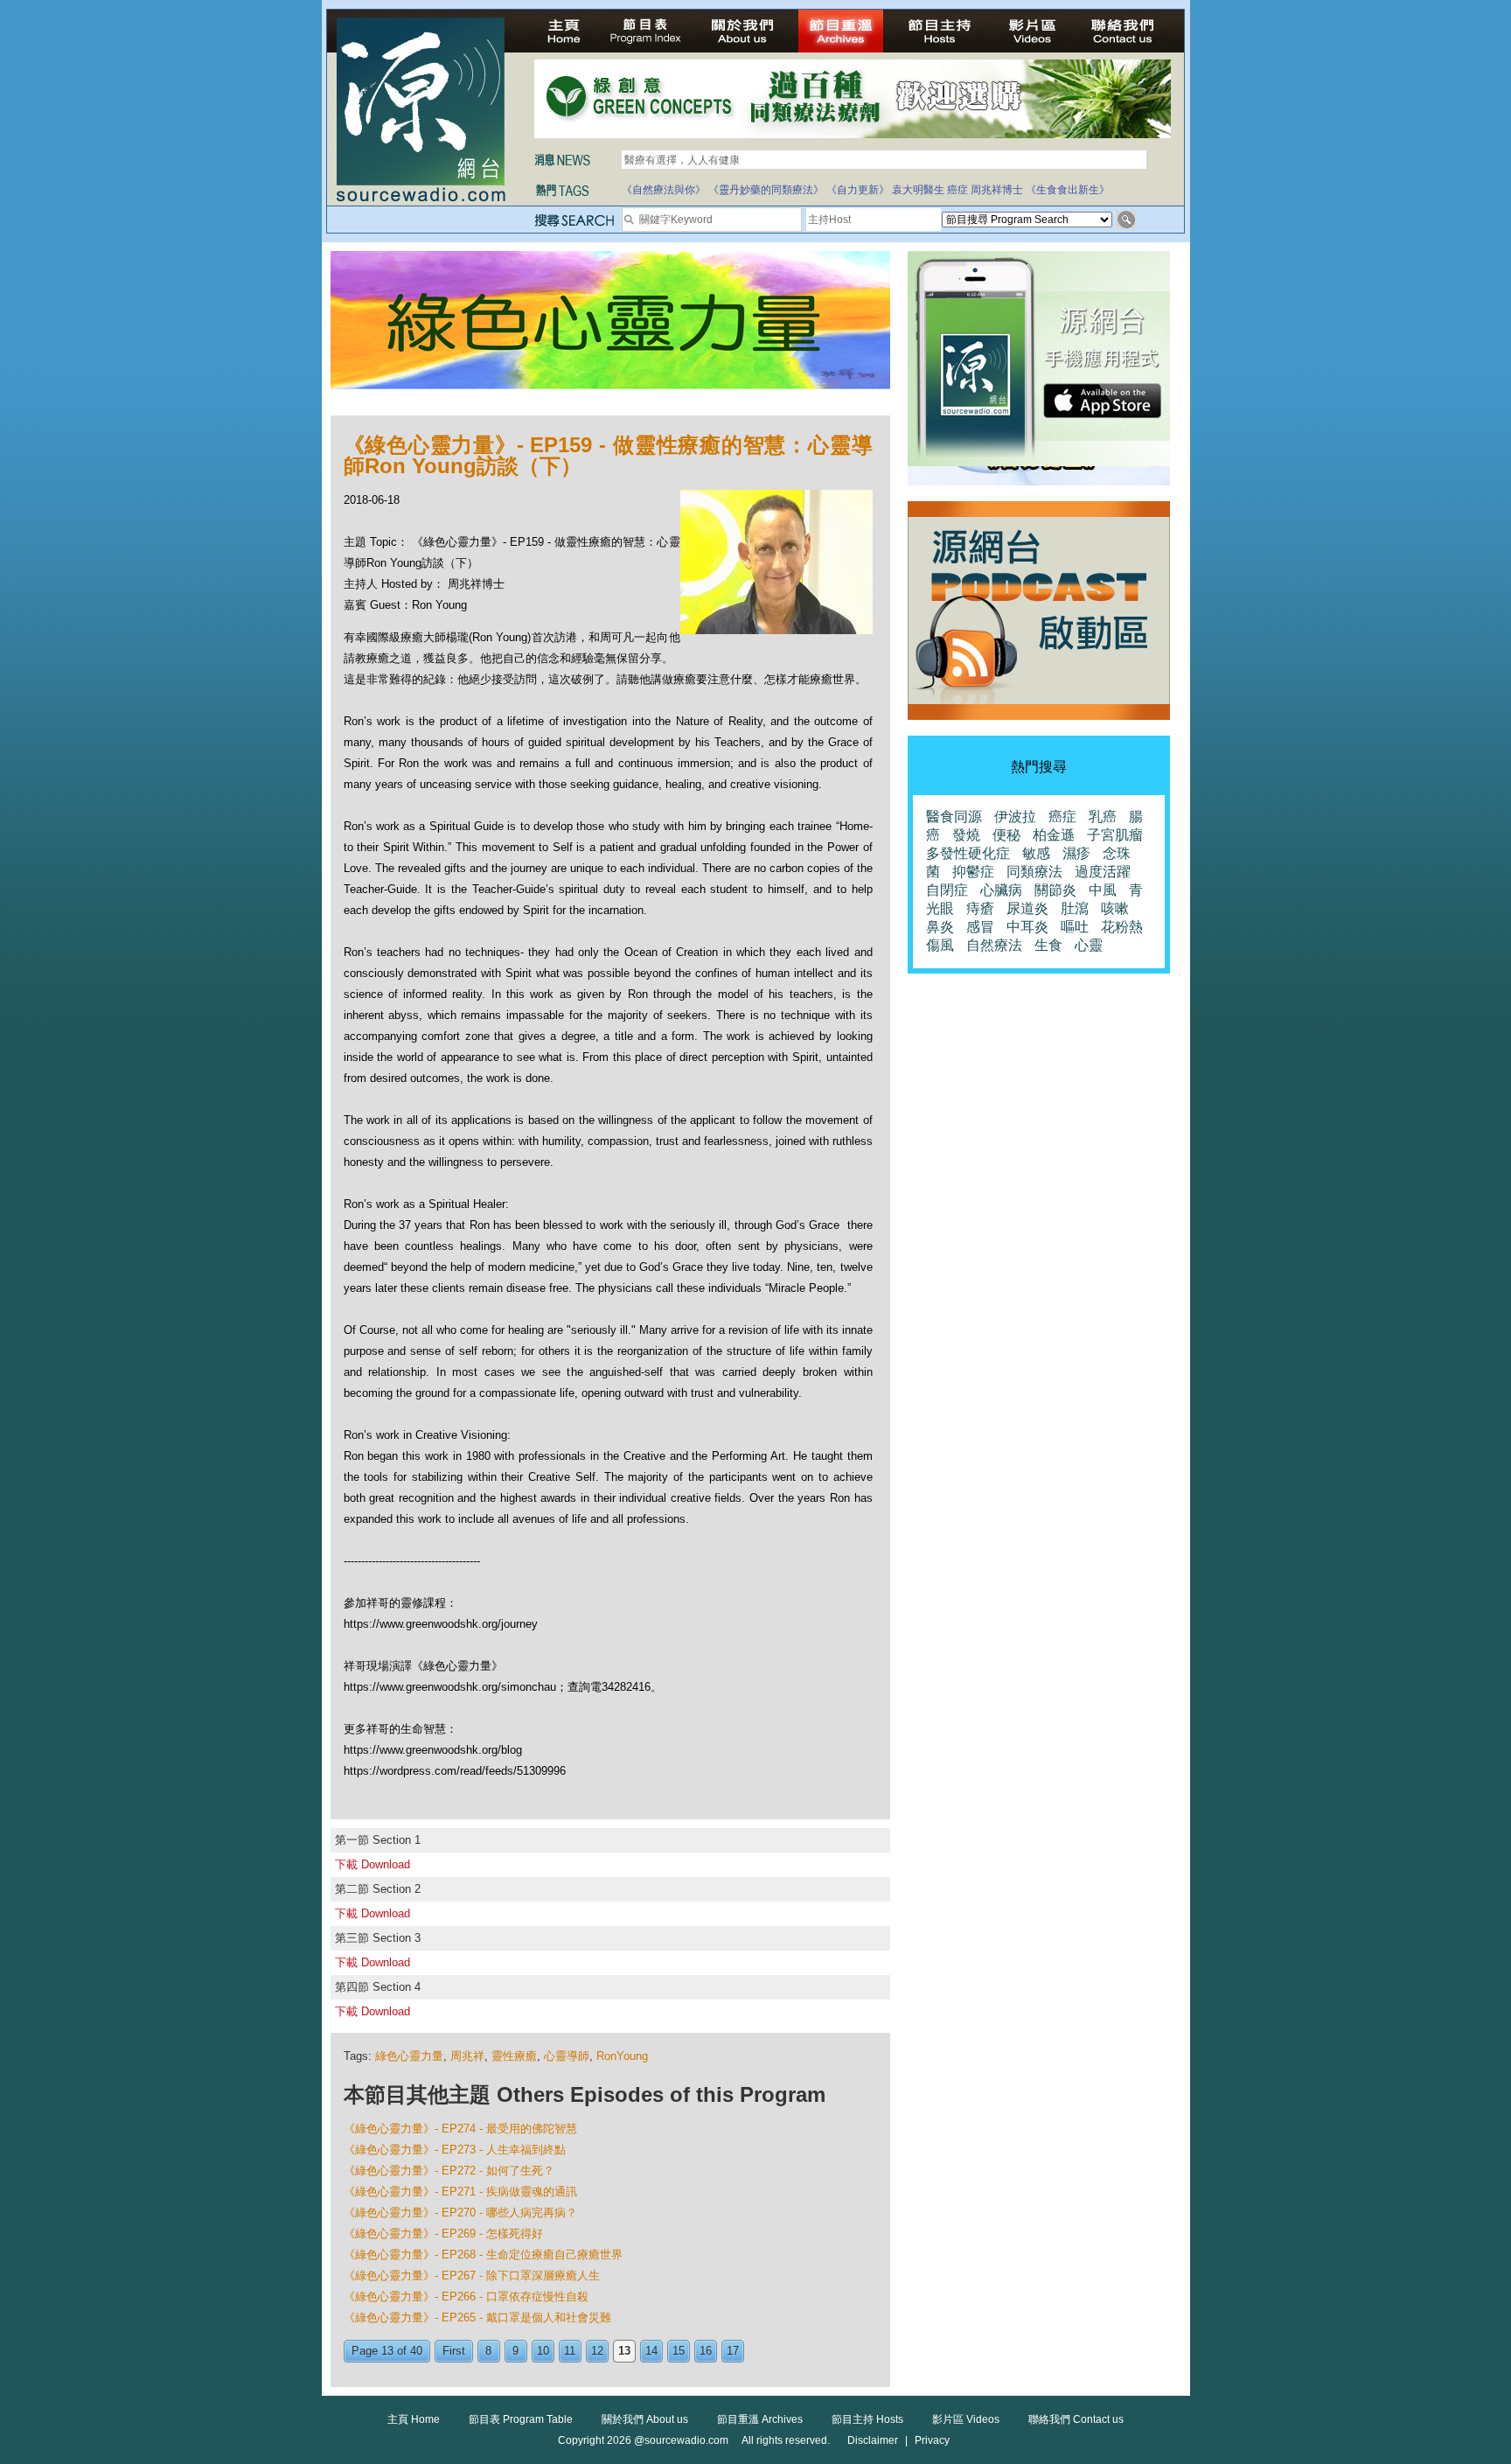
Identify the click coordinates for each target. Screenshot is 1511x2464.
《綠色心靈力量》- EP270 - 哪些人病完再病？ (460, 2213)
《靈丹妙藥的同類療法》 (766, 190)
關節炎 (1055, 890)
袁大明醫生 (918, 190)
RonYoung (622, 2056)
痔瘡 (980, 908)
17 (733, 2351)
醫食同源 (954, 817)
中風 (1103, 890)
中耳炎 (1027, 927)
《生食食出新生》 (1068, 190)
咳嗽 (1115, 908)
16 (706, 2351)
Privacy (932, 2440)
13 (624, 2351)
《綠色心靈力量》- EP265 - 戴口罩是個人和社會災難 (477, 2317)
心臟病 (1001, 890)
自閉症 (947, 890)
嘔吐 (1075, 927)
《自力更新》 (858, 190)
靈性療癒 (514, 2056)
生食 (1048, 945)
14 (651, 2351)
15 (679, 2351)
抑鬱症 (973, 872)
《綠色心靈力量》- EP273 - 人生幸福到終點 (455, 2150)
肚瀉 (1075, 908)
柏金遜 (1054, 835)
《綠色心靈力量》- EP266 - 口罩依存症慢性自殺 (466, 2296)
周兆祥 (467, 2056)
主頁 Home (414, 2419)
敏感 (1036, 853)
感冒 (980, 927)
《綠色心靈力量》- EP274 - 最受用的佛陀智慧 (460, 2129)
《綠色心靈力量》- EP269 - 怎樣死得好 (443, 2234)
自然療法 (994, 945)
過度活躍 (1103, 872)
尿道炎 (1027, 908)
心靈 (1089, 945)
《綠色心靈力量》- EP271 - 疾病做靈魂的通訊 (460, 2192)
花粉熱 (1122, 927)
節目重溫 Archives (760, 2419)
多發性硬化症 (968, 853)
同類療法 (1034, 872)
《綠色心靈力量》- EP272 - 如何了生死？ (449, 2171)
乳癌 (1103, 817)
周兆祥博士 (997, 190)
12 (597, 2351)
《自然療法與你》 (664, 190)
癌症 (957, 190)
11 (570, 2351)
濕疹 (1076, 853)
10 (543, 2351)
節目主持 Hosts (867, 2419)
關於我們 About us (645, 2419)
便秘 (1006, 835)
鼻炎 (940, 927)
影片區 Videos (966, 2419)
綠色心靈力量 (409, 2056)
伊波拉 (1015, 817)
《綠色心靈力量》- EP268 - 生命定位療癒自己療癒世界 (483, 2255)
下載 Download (373, 1864)
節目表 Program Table (521, 2419)
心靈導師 (567, 2056)
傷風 (940, 945)
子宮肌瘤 (1115, 835)
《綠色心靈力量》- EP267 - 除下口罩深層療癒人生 (472, 2276)
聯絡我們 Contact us (1076, 2419)
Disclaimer (873, 2440)
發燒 (966, 835)
